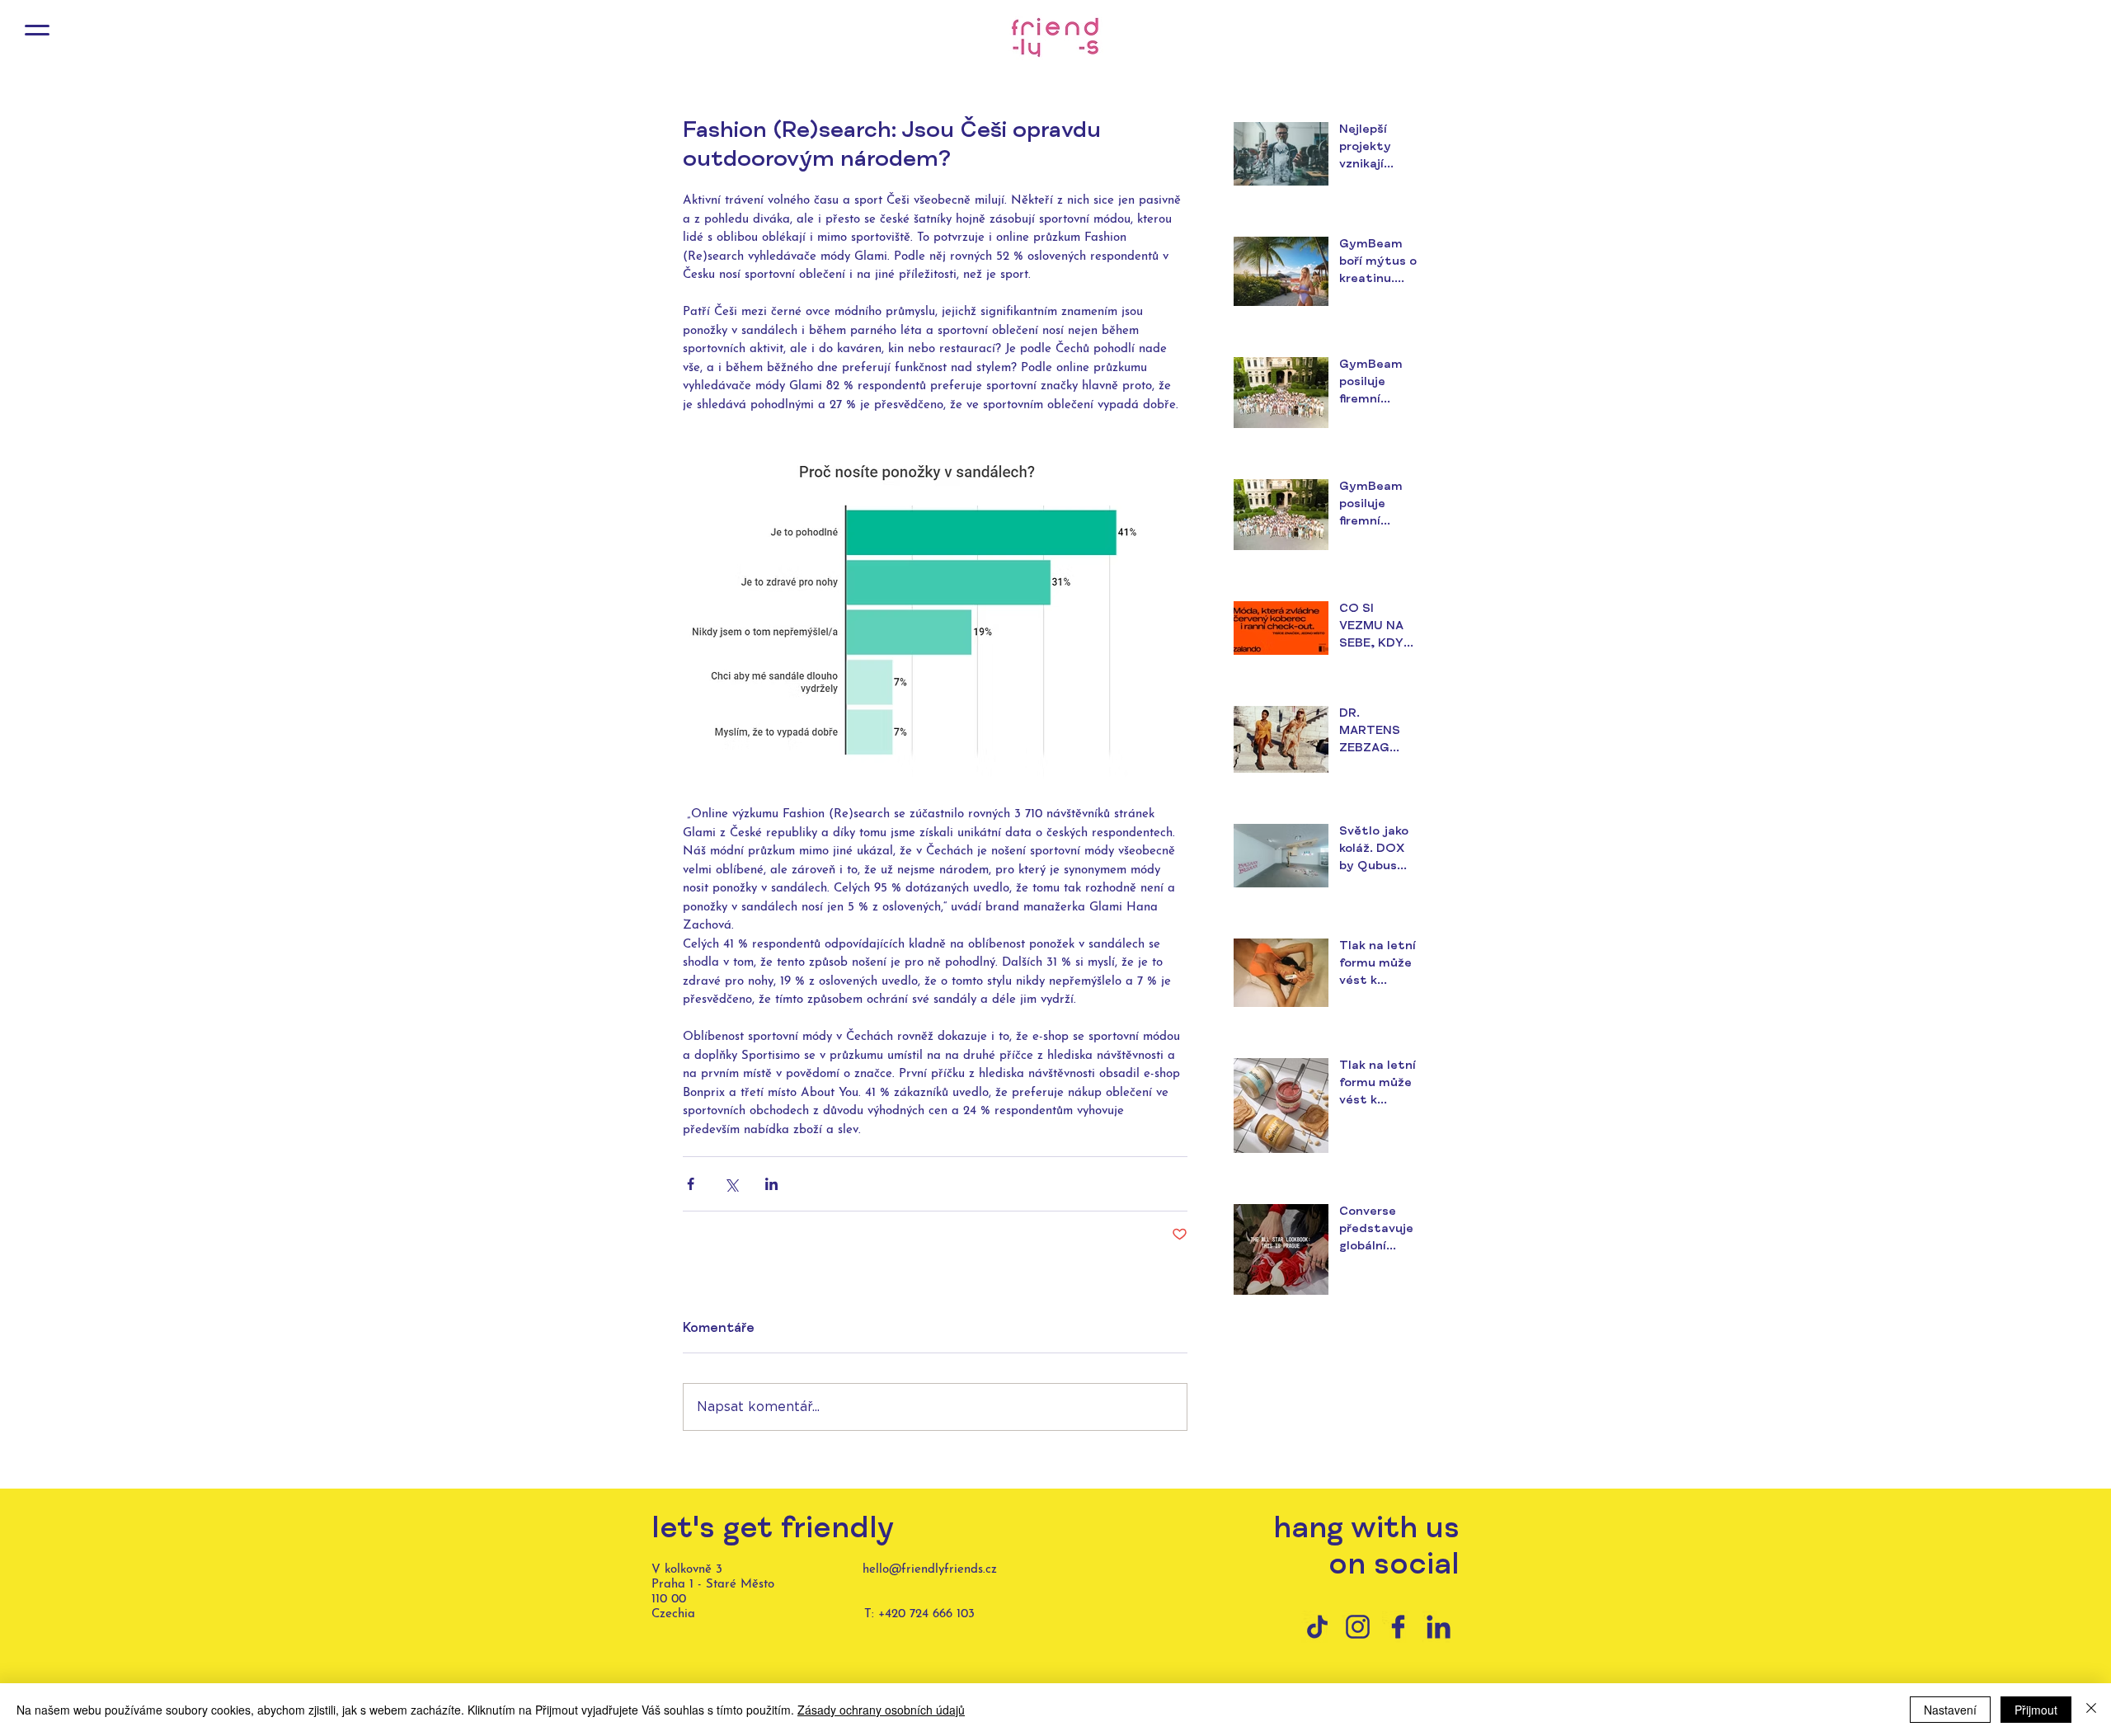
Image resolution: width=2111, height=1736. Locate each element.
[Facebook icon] (1398, 1627)
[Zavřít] (2091, 1710)
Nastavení (1950, 1710)
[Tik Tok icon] (1317, 1627)
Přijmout (2036, 1710)
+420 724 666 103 (926, 1614)
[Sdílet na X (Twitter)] (731, 1184)
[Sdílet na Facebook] (691, 1184)
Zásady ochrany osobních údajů (881, 1710)
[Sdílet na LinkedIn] (771, 1184)
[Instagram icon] (1358, 1627)
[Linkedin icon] (1439, 1627)
